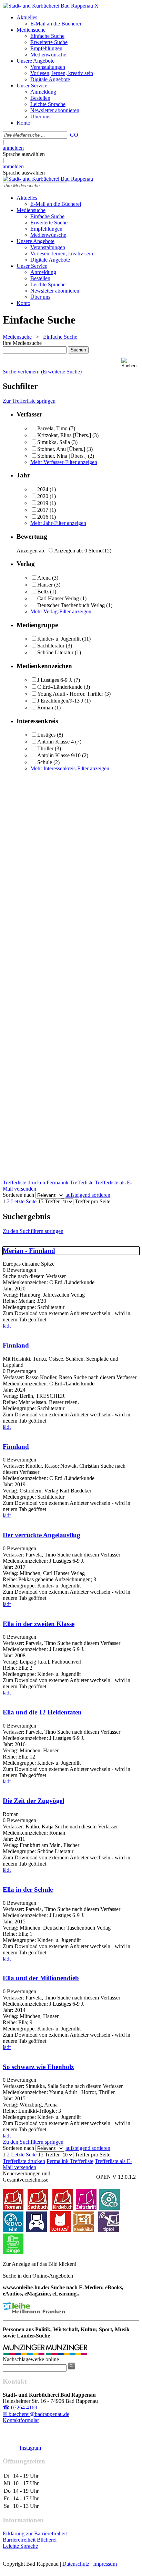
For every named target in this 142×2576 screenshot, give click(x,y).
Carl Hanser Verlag (58, 598)
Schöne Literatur (55, 652)
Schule (45, 762)
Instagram (30, 2448)
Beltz (43, 592)
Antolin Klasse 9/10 (59, 755)
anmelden (13, 148)
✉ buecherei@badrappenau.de (36, 2414)
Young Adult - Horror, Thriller (70, 694)
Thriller (45, 748)
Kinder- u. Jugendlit (59, 639)
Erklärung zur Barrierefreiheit (35, 2533)
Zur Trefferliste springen (29, 401)
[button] (130, 363)
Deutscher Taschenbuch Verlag (71, 605)
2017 (43, 510)
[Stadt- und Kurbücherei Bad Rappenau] (48, 6)
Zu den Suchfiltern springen (33, 1231)
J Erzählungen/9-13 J (60, 701)
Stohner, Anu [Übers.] (61, 449)
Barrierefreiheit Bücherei (30, 2540)
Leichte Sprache (20, 2546)
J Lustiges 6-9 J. (55, 680)
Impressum (105, 2564)
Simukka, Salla (54, 442)
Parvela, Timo (52, 428)
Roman (45, 708)
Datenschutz (76, 2564)
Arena (44, 578)
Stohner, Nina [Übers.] (62, 456)
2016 (43, 517)
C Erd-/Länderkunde (60, 687)
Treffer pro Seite (93, 1201)
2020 (43, 496)
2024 (43, 489)
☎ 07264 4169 (20, 2408)
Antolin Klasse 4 (55, 742)
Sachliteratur (51, 646)
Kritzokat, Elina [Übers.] (64, 435)
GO (74, 135)
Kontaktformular (21, 2420)
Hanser (45, 585)
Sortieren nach (18, 1195)
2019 (43, 503)
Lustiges (46, 735)
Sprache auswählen (24, 154)
